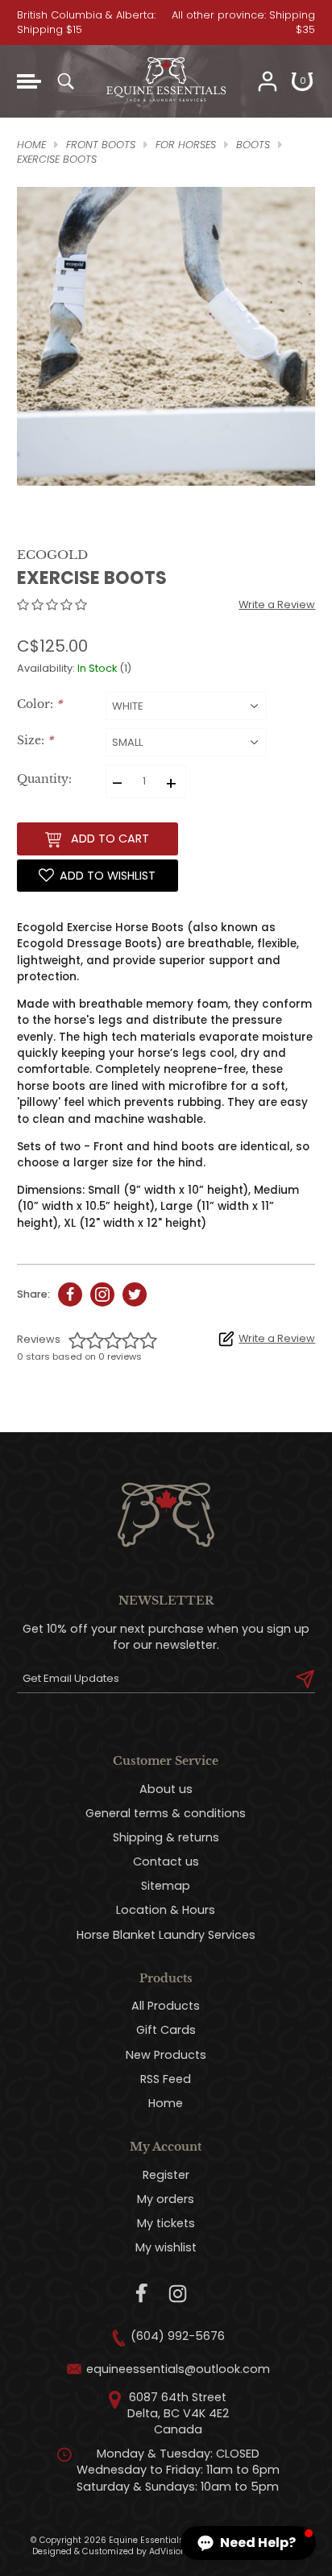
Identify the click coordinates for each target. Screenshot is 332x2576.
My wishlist (166, 2247)
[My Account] (268, 81)
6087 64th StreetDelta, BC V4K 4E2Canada (178, 2413)
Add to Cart (110, 839)
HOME (31, 145)
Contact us (166, 1862)
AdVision (168, 2551)
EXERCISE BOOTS (57, 159)
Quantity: (44, 779)
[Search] (65, 81)
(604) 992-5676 (178, 2336)
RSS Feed (166, 2079)
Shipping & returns (166, 1837)
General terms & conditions (166, 1813)
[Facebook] (142, 2294)
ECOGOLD (52, 555)
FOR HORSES (186, 145)
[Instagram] (178, 2294)
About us (166, 1789)
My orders (166, 2199)
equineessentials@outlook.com (178, 2369)
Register (166, 2175)
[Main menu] (29, 81)
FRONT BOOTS (101, 145)
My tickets (166, 2223)
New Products (166, 2055)
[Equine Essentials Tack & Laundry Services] (166, 110)
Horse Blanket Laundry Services (166, 1935)
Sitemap (166, 1886)
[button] (248, 2543)
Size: (35, 741)
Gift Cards (166, 2030)
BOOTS (253, 145)
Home (166, 2103)
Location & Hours (166, 1910)
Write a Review (277, 605)
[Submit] (305, 1679)
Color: (39, 704)
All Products (166, 2006)
